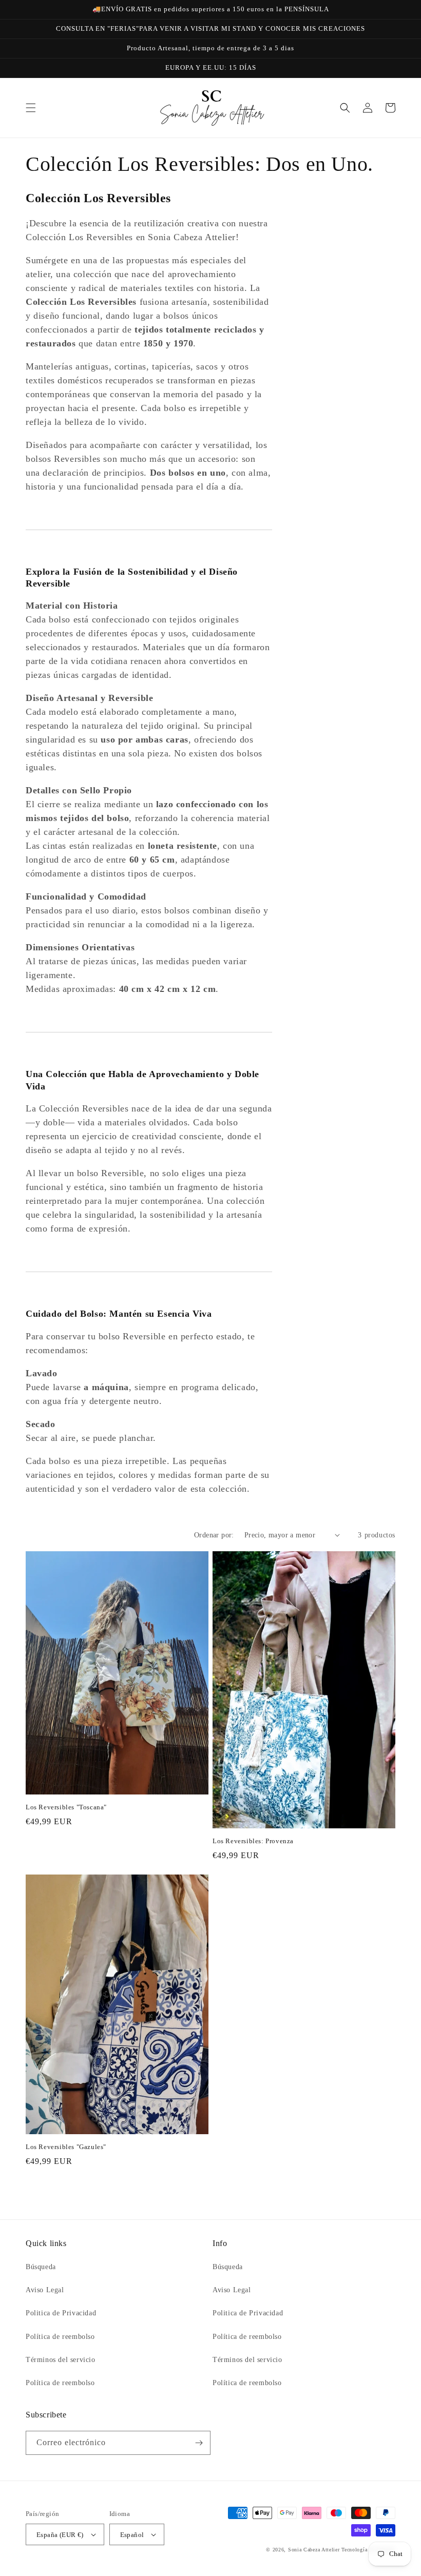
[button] (31, 108)
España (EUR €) (60, 2535)
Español (132, 2535)
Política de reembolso (60, 2337)
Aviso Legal (45, 2290)
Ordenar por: (214, 1535)
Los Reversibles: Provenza (253, 1841)
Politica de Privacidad (61, 2313)
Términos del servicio (61, 2360)
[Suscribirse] (199, 2443)
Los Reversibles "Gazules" (66, 2147)
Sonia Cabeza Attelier (314, 2550)
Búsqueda (41, 2267)
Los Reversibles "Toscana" (66, 1807)
